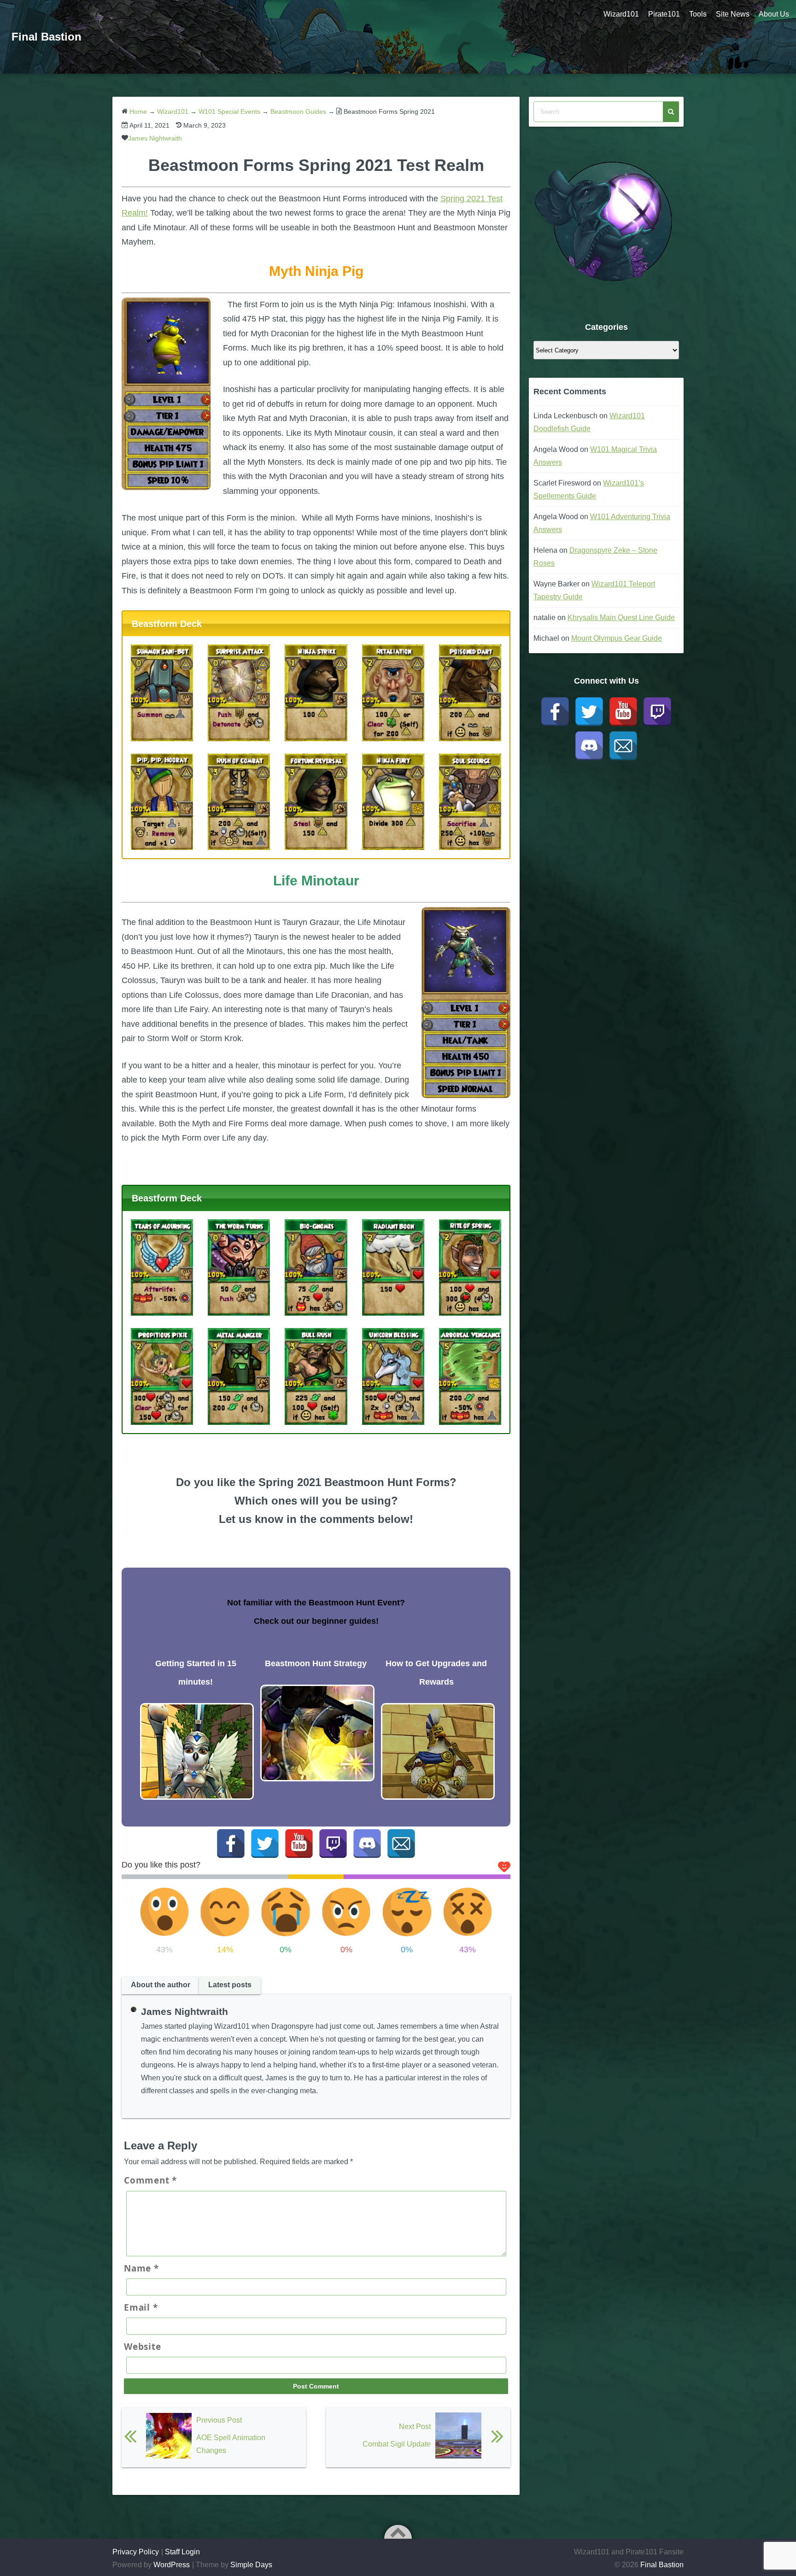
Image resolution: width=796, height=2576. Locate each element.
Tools (698, 14)
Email (141, 2307)
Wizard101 (621, 14)
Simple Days (251, 2565)
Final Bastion (47, 37)
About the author (161, 1985)
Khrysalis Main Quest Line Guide (621, 618)
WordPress (172, 2565)
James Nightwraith (155, 138)
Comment (150, 2180)
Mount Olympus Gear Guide (617, 638)
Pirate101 (664, 14)
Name (141, 2268)
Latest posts (230, 1985)
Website (142, 2347)
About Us (774, 14)
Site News (733, 14)
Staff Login (182, 2552)
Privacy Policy (136, 2552)
